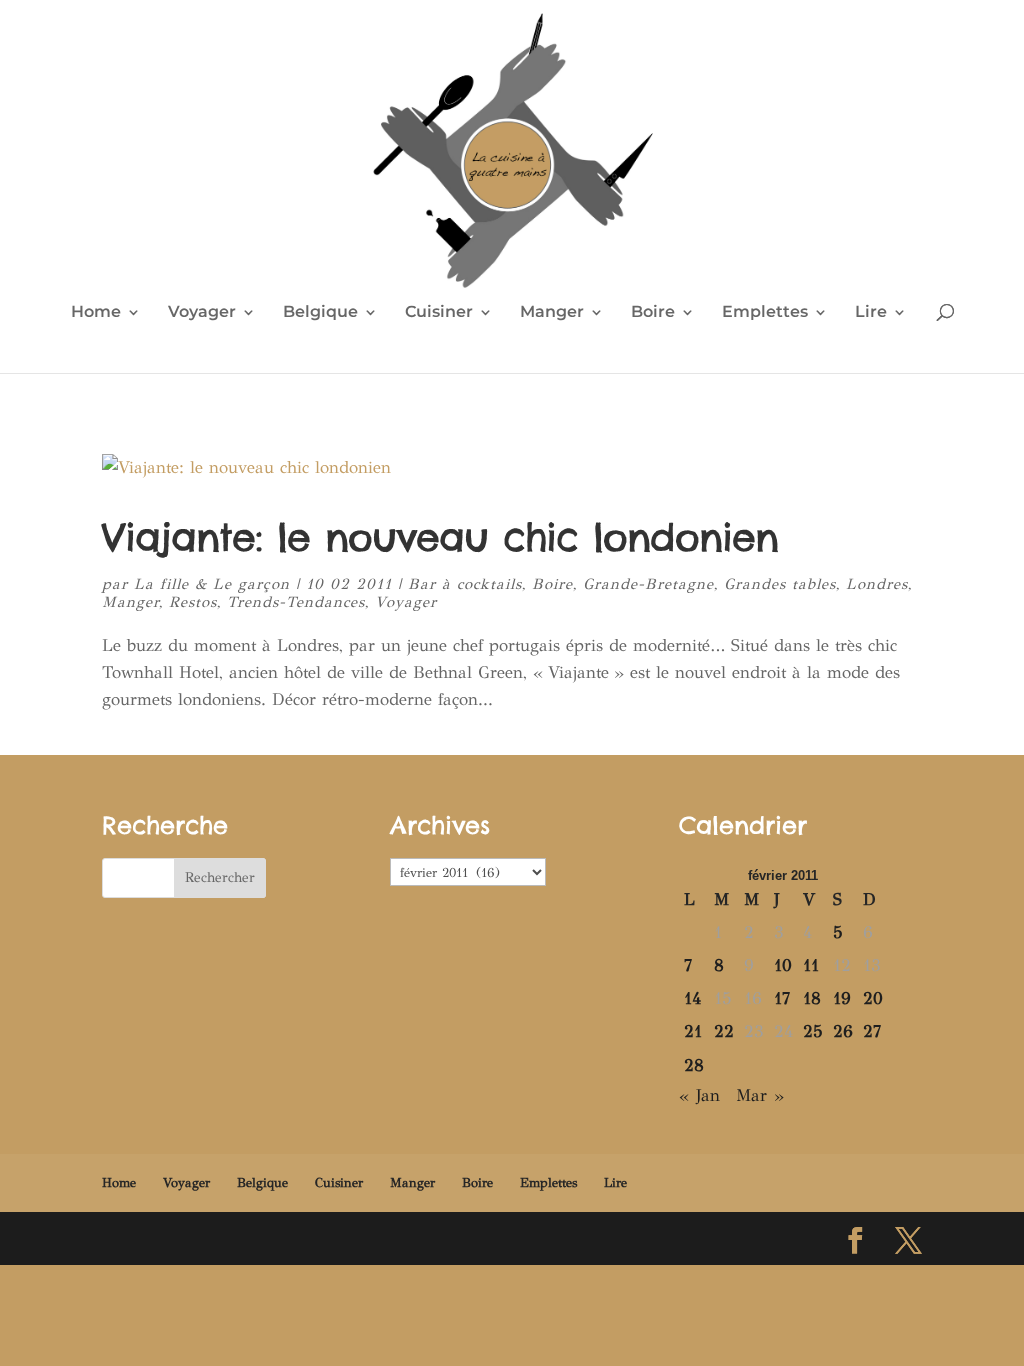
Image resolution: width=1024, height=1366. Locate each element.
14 (692, 998)
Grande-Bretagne (648, 584)
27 (872, 1031)
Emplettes (765, 313)
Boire (653, 313)
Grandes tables (780, 584)
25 (813, 1031)
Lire (871, 313)
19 (842, 998)
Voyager (202, 313)
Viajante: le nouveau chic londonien (440, 537)
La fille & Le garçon (212, 584)
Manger (552, 313)
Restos (193, 602)
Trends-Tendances (296, 602)
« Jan (699, 1095)
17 (782, 998)
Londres (877, 584)
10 (783, 965)
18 (812, 998)
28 (694, 1065)
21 (693, 1031)
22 (724, 1031)
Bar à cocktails (465, 584)
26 (843, 1031)
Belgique (320, 313)
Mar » (760, 1095)
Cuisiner (439, 313)
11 (811, 965)
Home (96, 313)
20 (873, 998)
